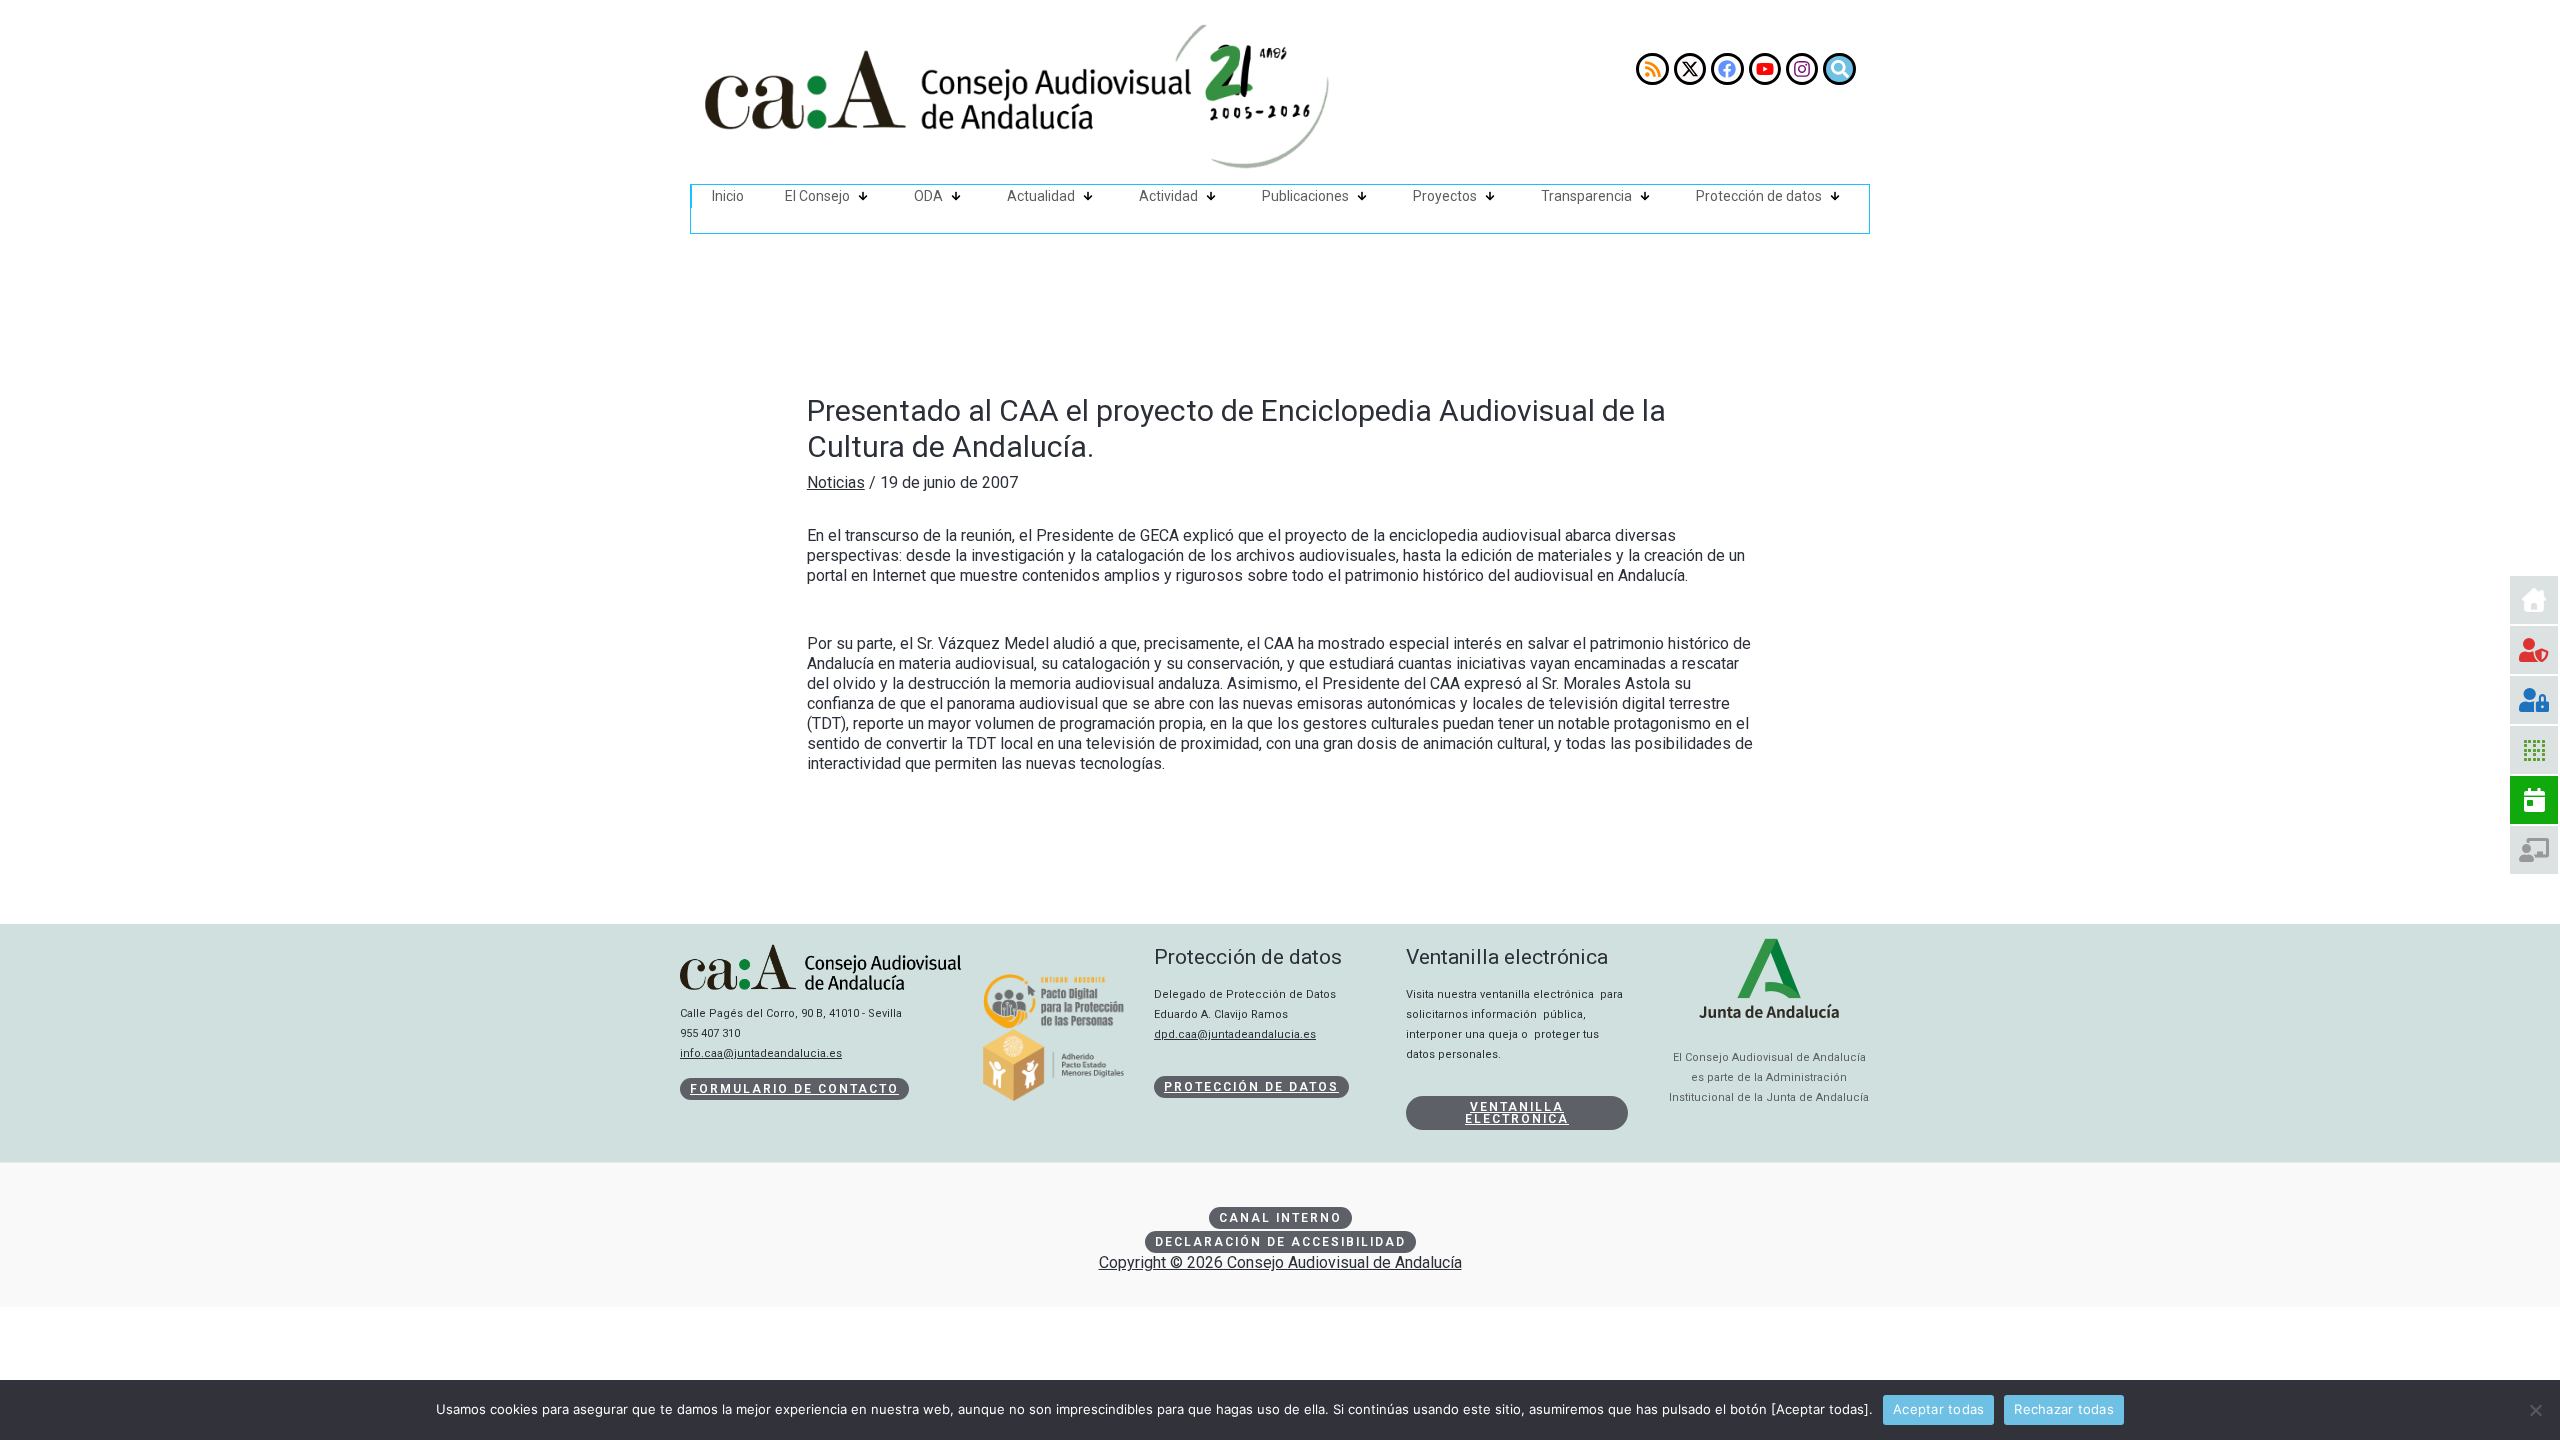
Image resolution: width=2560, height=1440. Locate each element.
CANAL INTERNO (1280, 1218)
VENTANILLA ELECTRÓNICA (1517, 1113)
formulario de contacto (794, 1089)
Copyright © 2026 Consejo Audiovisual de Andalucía (1280, 1262)
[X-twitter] (1690, 69)
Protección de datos (1759, 196)
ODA (928, 196)
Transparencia (1586, 196)
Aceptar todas (1938, 1409)
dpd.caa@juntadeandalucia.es (1235, 1034)
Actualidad (1041, 196)
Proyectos (1445, 196)
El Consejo (817, 196)
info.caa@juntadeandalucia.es (761, 1053)
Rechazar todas (2064, 1409)
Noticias (836, 482)
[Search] (1839, 69)
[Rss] (1652, 69)
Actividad (1168, 196)
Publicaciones (1305, 196)
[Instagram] (1802, 69)
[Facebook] (1727, 69)
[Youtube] (1765, 69)
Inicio (728, 196)
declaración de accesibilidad (1280, 1242)
